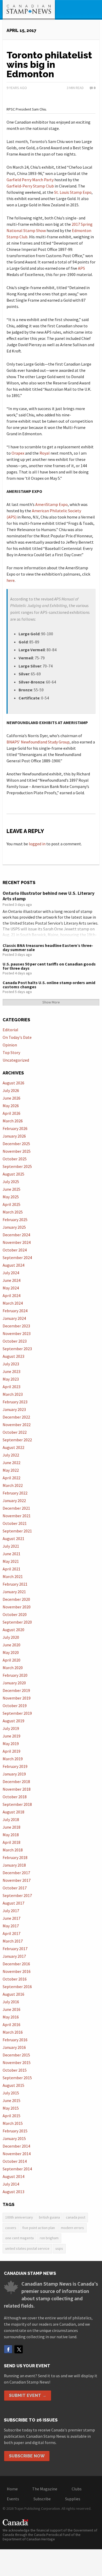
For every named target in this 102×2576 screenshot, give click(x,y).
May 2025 (11, 1197)
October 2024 (15, 1250)
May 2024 (11, 1288)
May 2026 (11, 1106)
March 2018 (13, 1850)
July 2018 (11, 1819)
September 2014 (17, 2169)
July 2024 (11, 1273)
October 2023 (15, 1341)
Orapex (18, 453)
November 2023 (17, 1333)
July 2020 (11, 1637)
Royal (45, 453)
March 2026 (13, 1121)
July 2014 (11, 2184)
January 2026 (14, 1136)
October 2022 (15, 1432)
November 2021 (17, 1516)
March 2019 (13, 1759)
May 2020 (11, 1652)
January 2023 (14, 1409)
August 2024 (13, 1265)
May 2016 (11, 2017)
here (11, 580)
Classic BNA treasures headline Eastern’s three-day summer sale (48, 947)
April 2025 (12, 1204)
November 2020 (17, 1607)
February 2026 (15, 1128)
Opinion (10, 1045)
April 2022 (12, 1478)
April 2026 (12, 1113)
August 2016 (13, 1994)
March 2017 (13, 1941)
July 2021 (11, 1546)
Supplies (73, 2499)
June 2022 (12, 1463)
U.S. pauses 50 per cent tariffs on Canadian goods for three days (49, 966)
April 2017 (12, 1933)
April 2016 (12, 2025)
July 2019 (11, 1728)
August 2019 (13, 1721)
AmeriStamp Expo (52, 504)
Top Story (11, 1052)
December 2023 (16, 1326)
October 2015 (15, 2070)
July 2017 (11, 1911)
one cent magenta (19, 2238)
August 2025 (13, 1174)
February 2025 (15, 1220)
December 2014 (16, 2146)
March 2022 (13, 1485)
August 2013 (13, 2192)
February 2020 (15, 1675)
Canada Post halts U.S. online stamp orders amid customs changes (49, 985)
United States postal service (27, 2248)
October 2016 (15, 1979)
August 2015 (13, 2085)
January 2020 (14, 1683)
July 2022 (11, 1455)
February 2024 (15, 1311)
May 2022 (11, 1470)
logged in (37, 844)
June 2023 (12, 1371)
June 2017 (12, 1918)
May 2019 (11, 1744)
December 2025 (16, 1144)
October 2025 (15, 1159)
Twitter (19, 2349)
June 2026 (12, 1098)
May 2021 (11, 1561)
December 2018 (16, 1781)
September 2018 (17, 1804)
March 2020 (13, 1668)
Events (13, 2499)
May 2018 (11, 1835)
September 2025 (17, 1166)
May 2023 (11, 1379)
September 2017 (17, 1895)
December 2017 (16, 1873)
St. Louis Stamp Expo (73, 192)
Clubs (77, 2489)
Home (12, 2489)
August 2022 (13, 1447)
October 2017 (15, 1888)
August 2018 (13, 1812)
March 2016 (13, 2032)
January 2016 (14, 2047)
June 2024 (12, 1280)
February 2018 (15, 1857)
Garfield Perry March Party (30, 180)
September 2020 (17, 1622)
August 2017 (13, 1903)
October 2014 (15, 2161)
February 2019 (15, 1766)
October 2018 (15, 1797)
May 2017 (11, 1926)
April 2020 (12, 1660)
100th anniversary (19, 2217)
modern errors (72, 2228)
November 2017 (17, 1880)
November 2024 (17, 1242)
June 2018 (12, 1827)
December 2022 (16, 1417)
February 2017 (15, 1949)
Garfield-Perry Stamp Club (30, 186)
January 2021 (14, 1592)
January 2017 (14, 1956)
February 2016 (15, 2040)
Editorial (10, 1030)
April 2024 (12, 1295)
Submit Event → (28, 2395)
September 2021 (17, 1531)
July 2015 (11, 2093)
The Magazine (45, 2489)
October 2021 (15, 1523)
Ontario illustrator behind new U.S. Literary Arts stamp (49, 896)
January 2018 (14, 1865)
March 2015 (13, 2123)
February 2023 (15, 1402)
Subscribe (42, 2499)
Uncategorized (16, 1060)
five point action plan (39, 2228)
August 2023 (13, 1356)
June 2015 (12, 2100)
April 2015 (12, 2116)
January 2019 (14, 1774)
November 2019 (17, 1698)
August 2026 (13, 1083)
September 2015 (17, 2078)
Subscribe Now (27, 2456)
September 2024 (17, 1257)
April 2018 (12, 1842)
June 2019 (12, 1736)
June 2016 (12, 2009)
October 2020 (15, 1614)
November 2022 (17, 1425)
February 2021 (15, 1584)
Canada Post (76, 2217)
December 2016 (16, 1964)
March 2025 (13, 1212)
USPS (59, 2248)
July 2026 (11, 1090)
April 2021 (12, 1569)
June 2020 (12, 1645)
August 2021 (13, 1538)
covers (11, 2228)
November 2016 (17, 1971)
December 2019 (16, 1690)
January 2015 (14, 2138)
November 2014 (17, 2154)
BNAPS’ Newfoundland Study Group (38, 742)
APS (81, 268)
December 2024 (16, 1235)
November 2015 (17, 2062)
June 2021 (12, 1554)
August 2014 (13, 2176)
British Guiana (49, 2217)
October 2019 (15, 1706)
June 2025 (12, 1189)
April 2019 (12, 1751)
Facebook (8, 2349)
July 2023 (11, 1364)
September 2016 (17, 1987)
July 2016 (11, 2002)
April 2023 (12, 1387)
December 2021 (16, 1508)
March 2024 (13, 1303)
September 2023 (17, 1349)
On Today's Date (17, 1037)
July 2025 (11, 1182)
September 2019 (17, 1713)
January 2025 (14, 1227)
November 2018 (17, 1789)
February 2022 (15, 1493)
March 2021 (13, 1576)
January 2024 (14, 1318)
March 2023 (13, 1394)
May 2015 (11, 2108)
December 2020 (16, 1599)
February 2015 (15, 2131)
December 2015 (16, 2055)
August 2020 (13, 1630)
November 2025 (17, 1151)
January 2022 (14, 1501)
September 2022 (17, 1440)
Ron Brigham (49, 2238)
